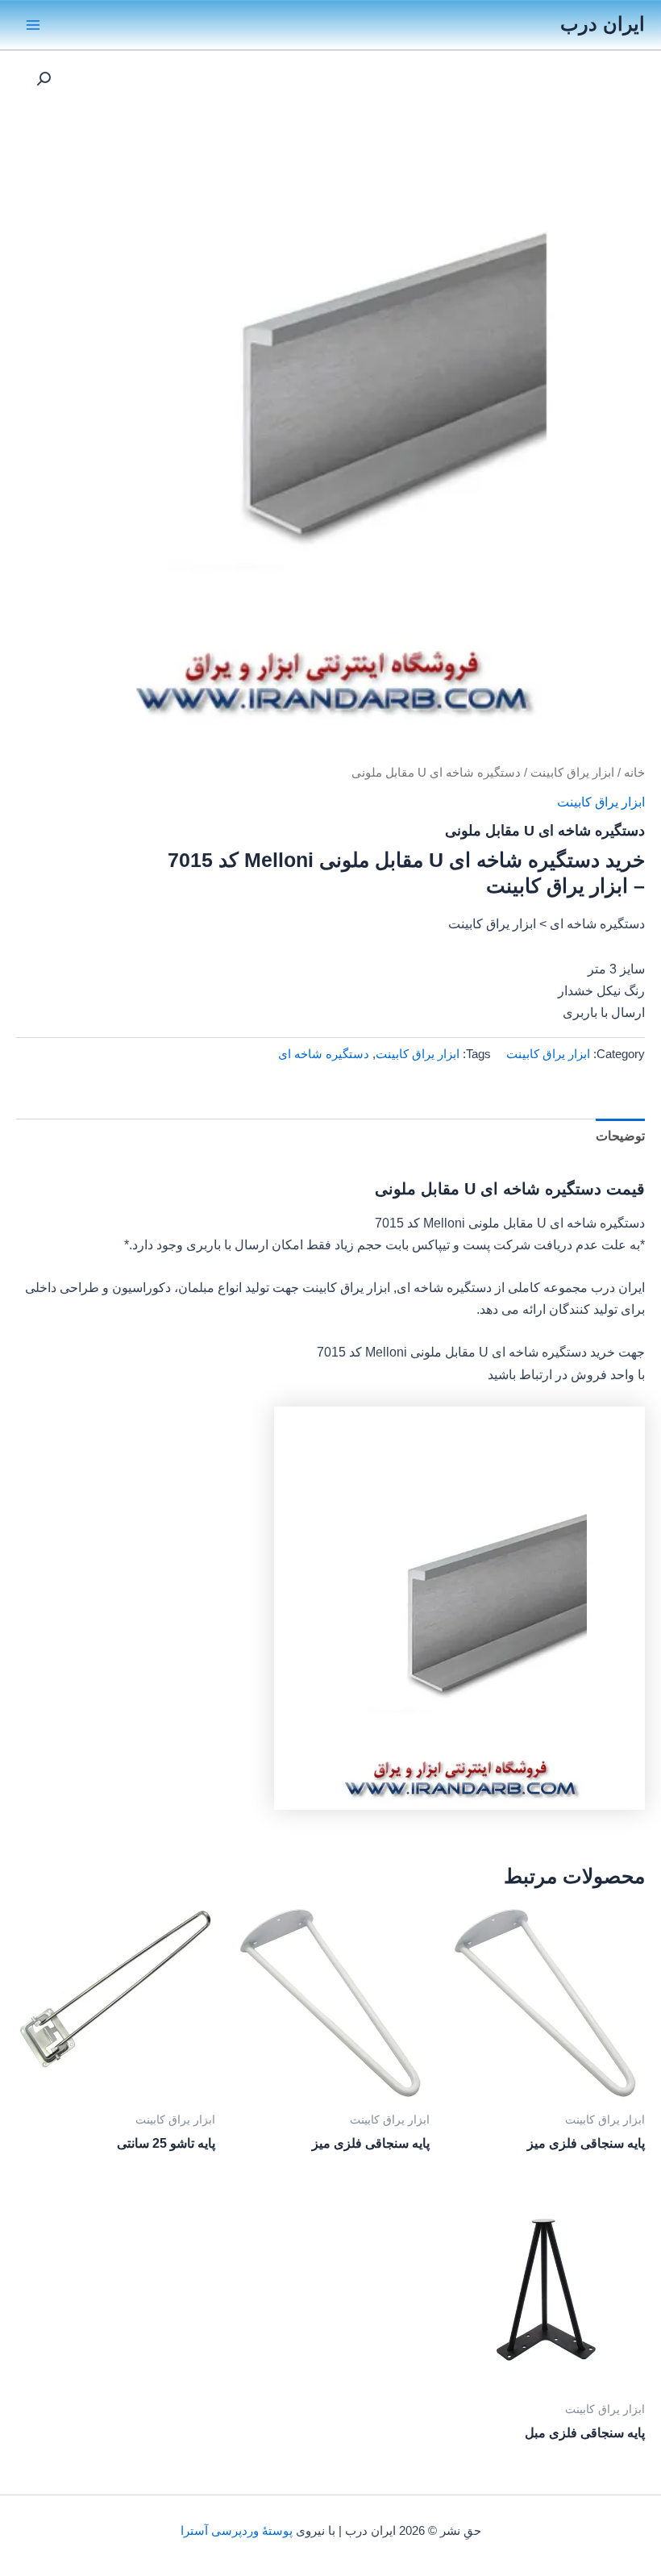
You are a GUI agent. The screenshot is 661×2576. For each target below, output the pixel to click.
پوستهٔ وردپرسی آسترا (237, 2531)
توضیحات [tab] (620, 1136)
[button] (44, 79)
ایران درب (603, 24)
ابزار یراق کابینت (572, 772)
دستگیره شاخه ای (324, 1054)
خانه (634, 772)
